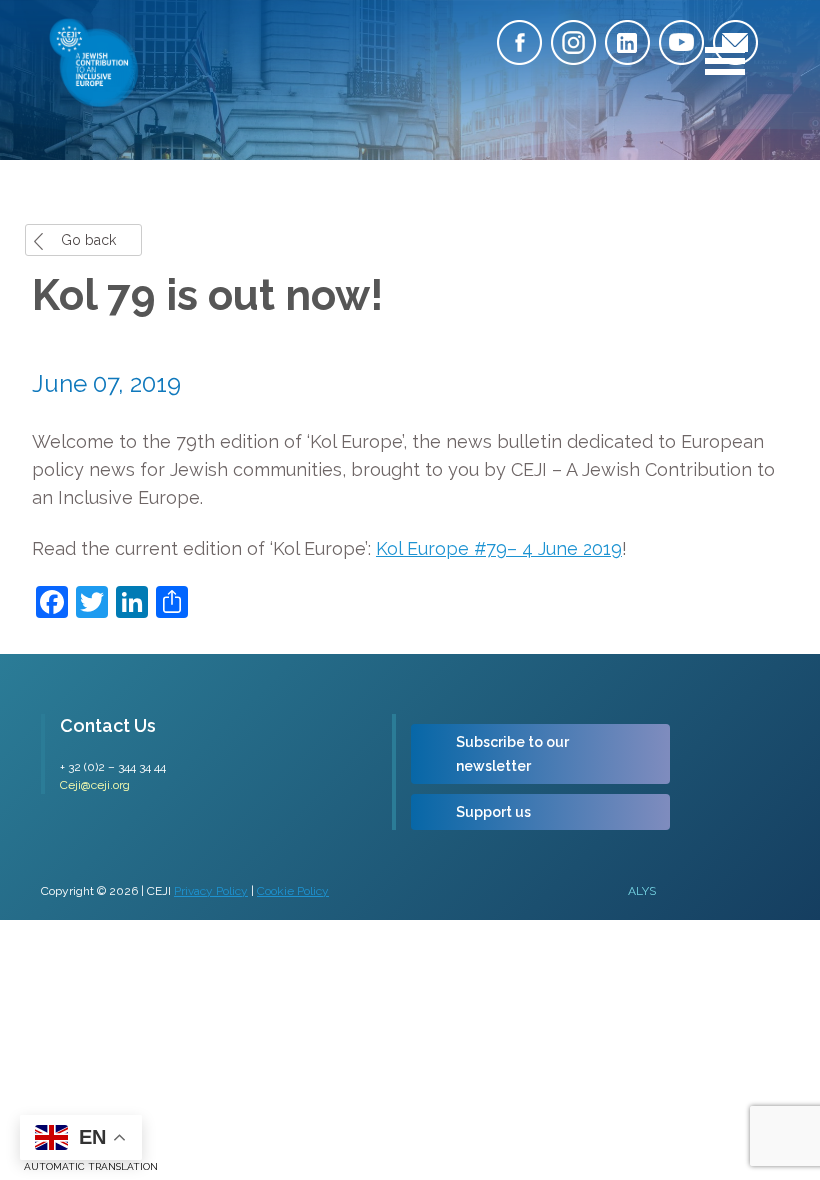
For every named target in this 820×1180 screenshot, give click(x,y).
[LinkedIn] (627, 42)
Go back (88, 240)
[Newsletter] (735, 42)
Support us (493, 812)
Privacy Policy (211, 891)
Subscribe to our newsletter (512, 754)
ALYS (642, 891)
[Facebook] (519, 42)
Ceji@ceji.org (95, 785)
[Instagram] (573, 42)
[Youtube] (681, 42)
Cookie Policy (293, 891)
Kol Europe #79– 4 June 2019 (499, 548)
